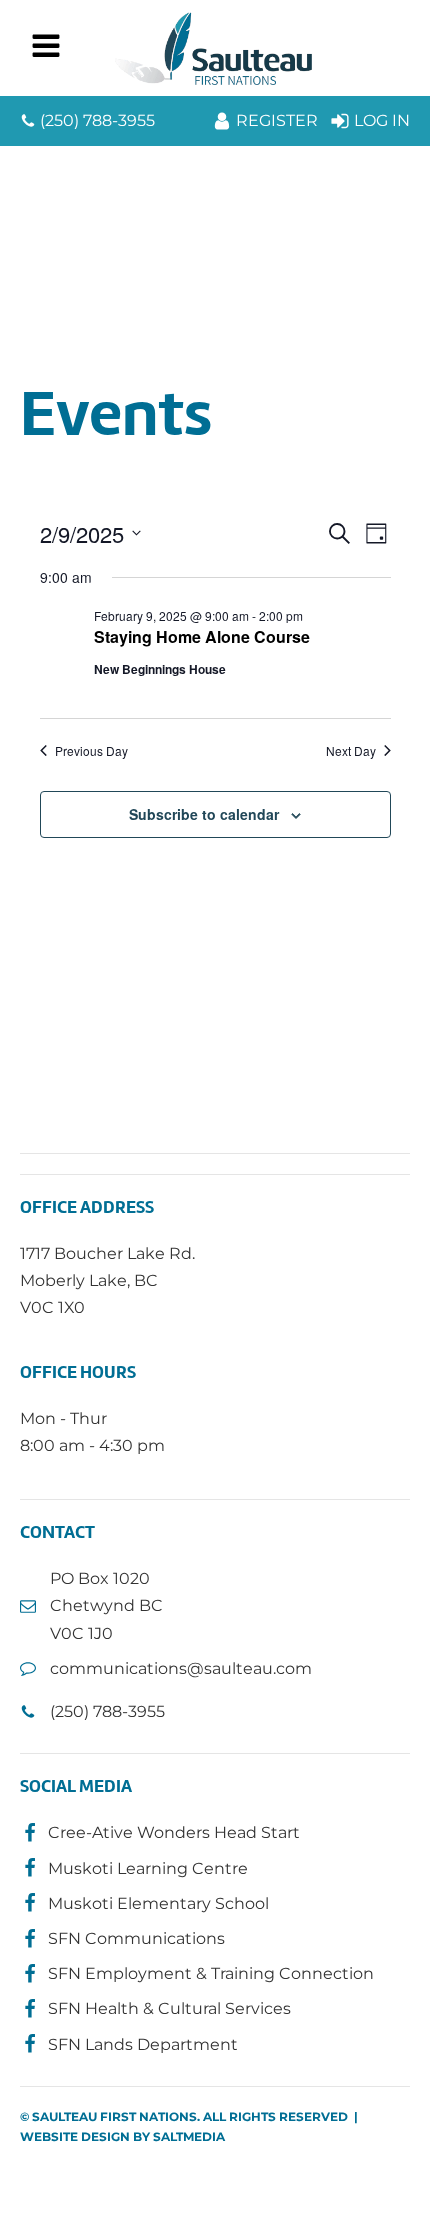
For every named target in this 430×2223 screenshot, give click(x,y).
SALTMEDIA (189, 2136)
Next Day (351, 751)
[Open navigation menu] (46, 48)
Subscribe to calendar (204, 814)
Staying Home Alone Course (202, 636)
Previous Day (91, 751)
